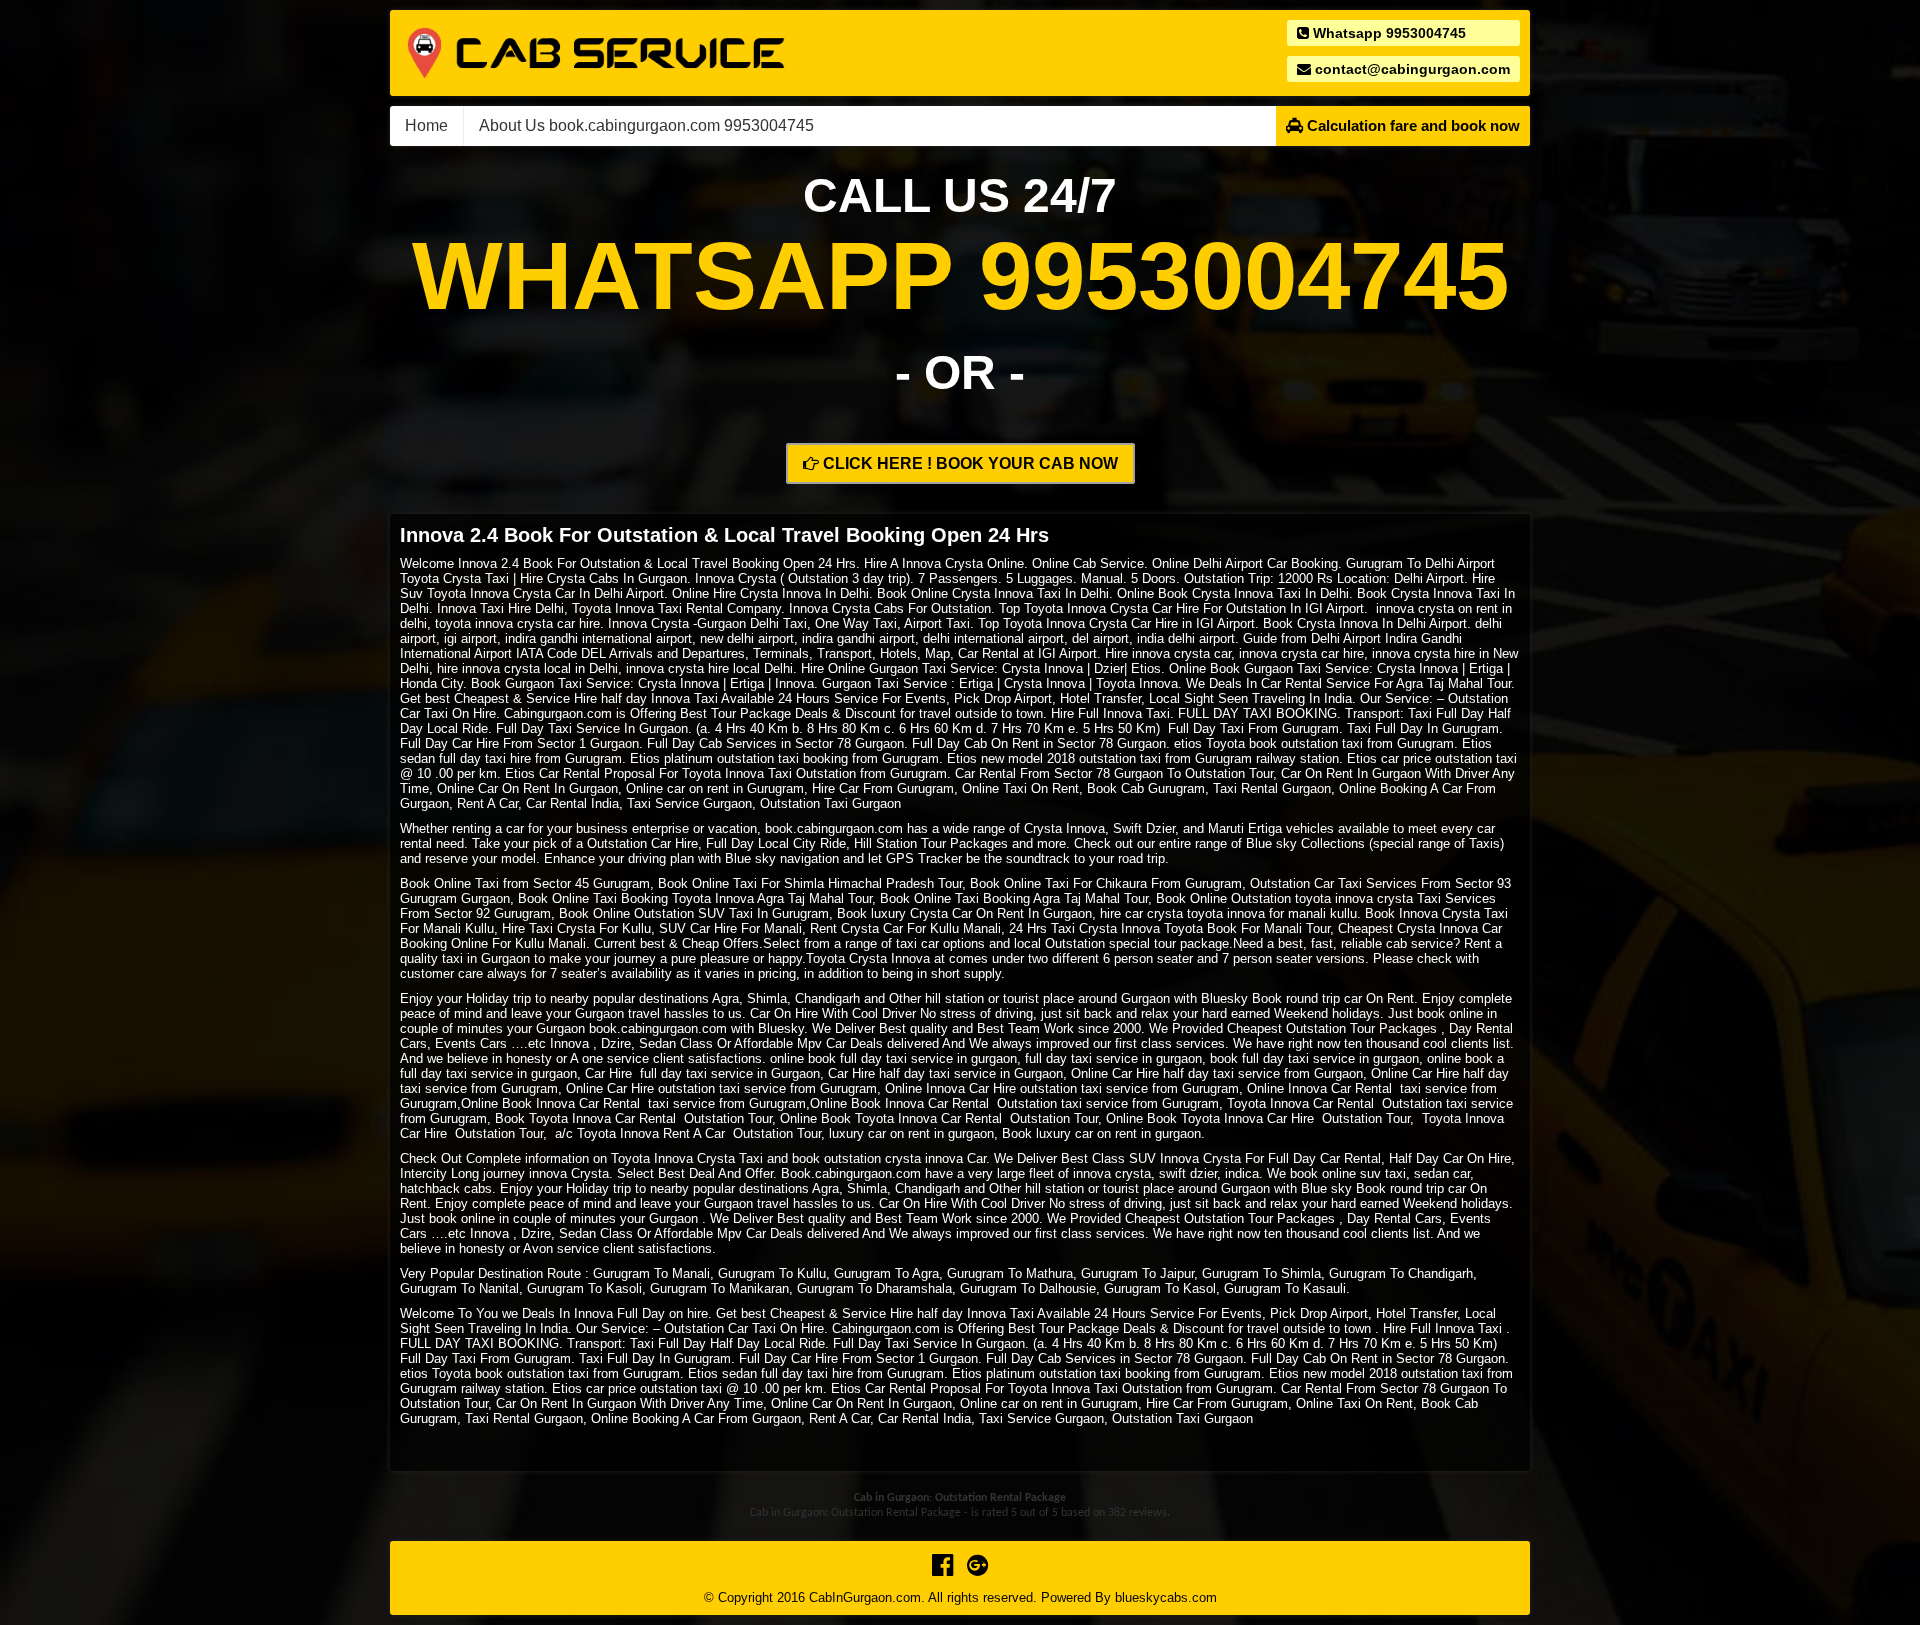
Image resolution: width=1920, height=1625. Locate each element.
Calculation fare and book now (1411, 125)
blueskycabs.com (1166, 1597)
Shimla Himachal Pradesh (859, 883)
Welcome (427, 563)
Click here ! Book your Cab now (968, 463)
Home (426, 125)
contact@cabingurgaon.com (1410, 69)
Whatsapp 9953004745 (1387, 33)
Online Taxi (1036, 883)
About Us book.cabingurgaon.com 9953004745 (646, 125)
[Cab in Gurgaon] (596, 51)
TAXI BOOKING (1290, 713)
